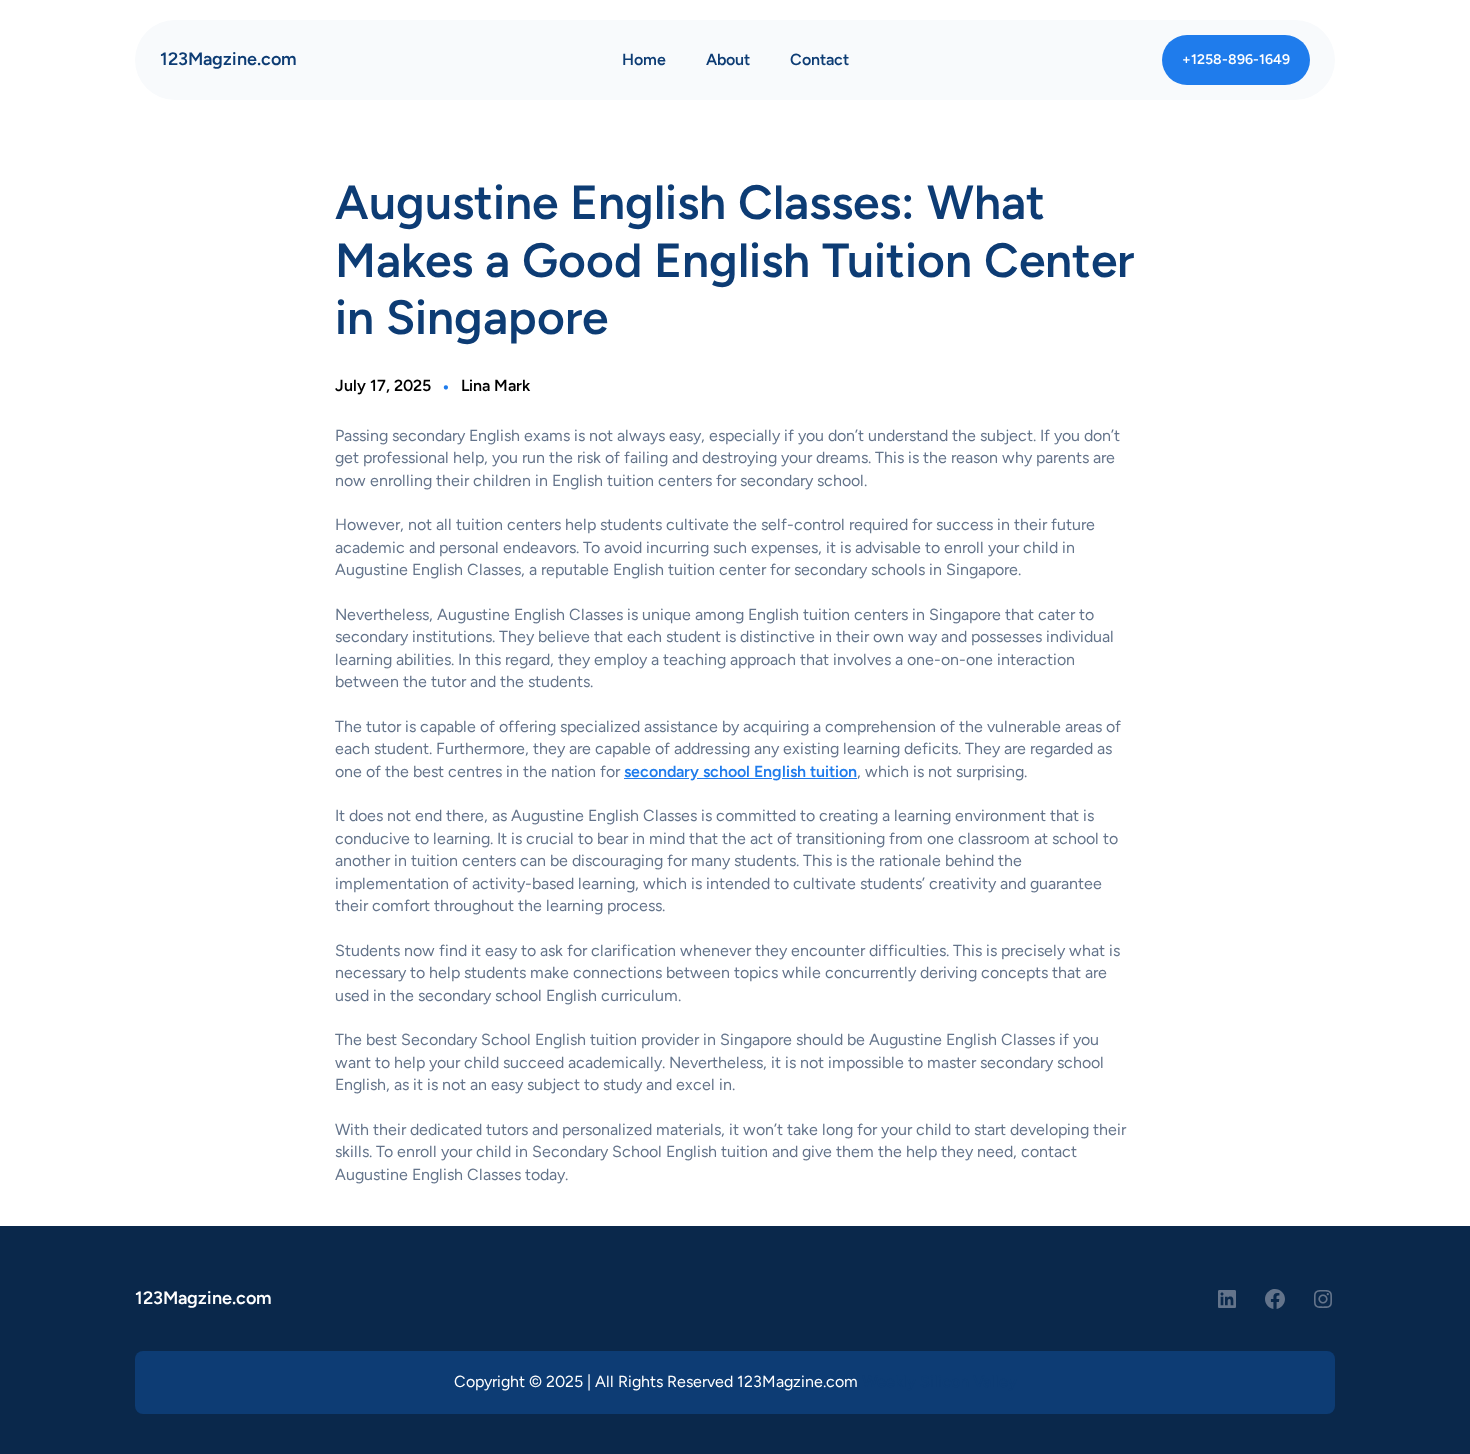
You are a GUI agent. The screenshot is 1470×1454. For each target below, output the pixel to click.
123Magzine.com (228, 59)
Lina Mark (495, 385)
